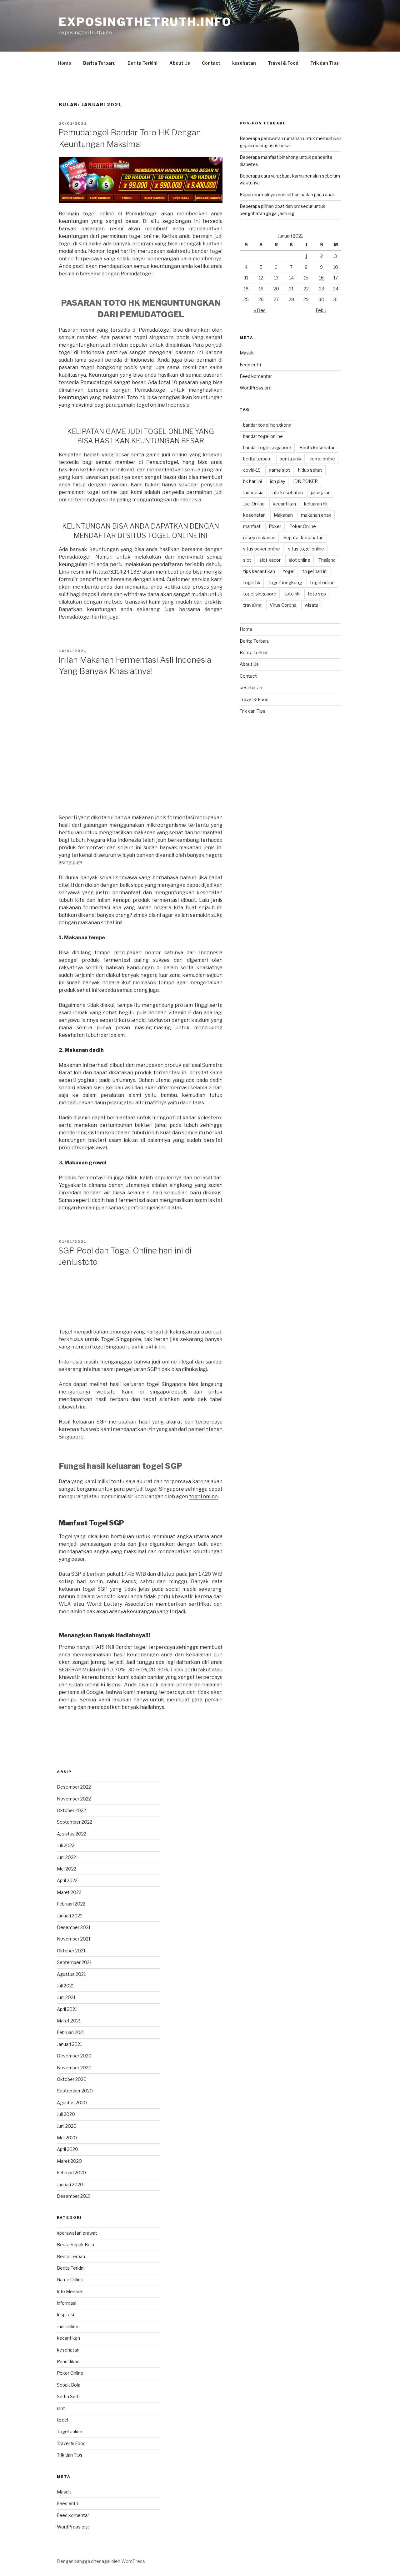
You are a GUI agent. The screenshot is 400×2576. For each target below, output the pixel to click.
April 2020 (67, 2149)
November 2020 (74, 2068)
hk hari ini (252, 481)
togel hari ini (121, 251)
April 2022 (67, 1880)
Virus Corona (283, 605)
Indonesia (253, 492)
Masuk (247, 353)
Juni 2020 (67, 2126)
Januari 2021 (69, 2044)
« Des (260, 310)
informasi (67, 2303)
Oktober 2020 (72, 2079)
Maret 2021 (69, 2021)
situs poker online (262, 549)
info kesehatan (287, 492)
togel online (203, 1496)
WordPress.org (256, 388)
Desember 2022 (74, 1787)
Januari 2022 (70, 1916)
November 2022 (74, 1799)
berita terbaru (257, 459)
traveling (252, 605)
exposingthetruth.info (145, 22)
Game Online (70, 2280)
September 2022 (75, 1822)
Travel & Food (283, 63)
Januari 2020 (70, 2184)
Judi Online (254, 504)
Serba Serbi (69, 2396)
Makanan (283, 515)
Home (65, 63)
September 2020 (75, 2091)
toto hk (292, 594)
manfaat (252, 526)
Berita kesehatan (317, 447)
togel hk (252, 582)
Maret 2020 (69, 2161)
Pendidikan (68, 2361)
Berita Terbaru (99, 63)
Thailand (327, 560)
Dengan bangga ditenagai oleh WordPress (101, 2561)
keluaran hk (316, 504)
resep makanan (259, 537)
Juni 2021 (66, 1997)
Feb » (321, 310)
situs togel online (306, 549)
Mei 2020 (67, 2138)
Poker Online (303, 526)
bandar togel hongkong (267, 425)
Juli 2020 (66, 2114)
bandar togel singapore (267, 447)
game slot (279, 470)
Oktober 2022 (71, 1810)
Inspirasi (65, 2315)
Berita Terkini (142, 63)
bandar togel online (263, 436)
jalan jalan (321, 492)
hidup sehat (310, 470)
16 (321, 278)
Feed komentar (256, 376)
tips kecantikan (259, 571)
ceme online (322, 459)
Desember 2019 (74, 2196)
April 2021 (67, 2009)
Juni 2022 (66, 1857)
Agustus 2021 (71, 1974)
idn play (277, 481)
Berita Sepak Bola (75, 2245)
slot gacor (270, 560)
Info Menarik (70, 2291)
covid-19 (252, 470)
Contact (211, 63)
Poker (275, 526)
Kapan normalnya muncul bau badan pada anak (287, 195)
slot (247, 560)
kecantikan (284, 504)
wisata (312, 605)
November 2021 (74, 1939)
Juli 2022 (66, 1845)
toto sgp (317, 594)
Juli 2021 (65, 1986)
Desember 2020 (74, 2056)
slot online (300, 560)
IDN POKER (305, 481)
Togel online (70, 2431)
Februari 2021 (71, 2032)
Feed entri (250, 365)
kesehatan (244, 63)
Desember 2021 (74, 1927)
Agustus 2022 (72, 1834)
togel (289, 571)
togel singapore (260, 594)
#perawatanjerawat (77, 2233)
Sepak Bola (69, 2385)
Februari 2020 (71, 2173)
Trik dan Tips (325, 63)
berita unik (290, 459)
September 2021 (74, 1962)
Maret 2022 (69, 1892)
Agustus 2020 (72, 2103)
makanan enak (316, 515)
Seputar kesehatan (303, 537)
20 (276, 289)
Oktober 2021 (71, 1951)
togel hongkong (285, 582)
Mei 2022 (67, 1869)
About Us (180, 63)
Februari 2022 (71, 1904)
